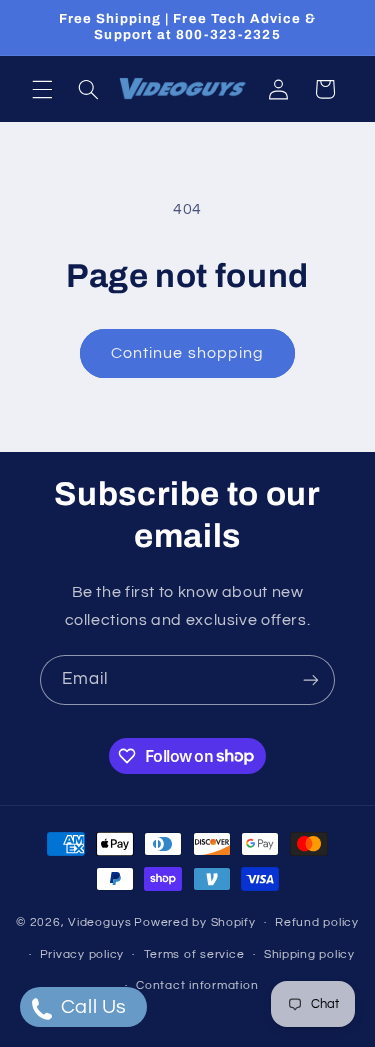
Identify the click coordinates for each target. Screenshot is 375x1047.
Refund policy (317, 922)
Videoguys (100, 922)
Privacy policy (82, 954)
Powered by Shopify (194, 922)
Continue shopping (187, 353)
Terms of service (194, 954)
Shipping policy (309, 954)
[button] (42, 89)
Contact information (197, 985)
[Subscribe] (311, 679)
